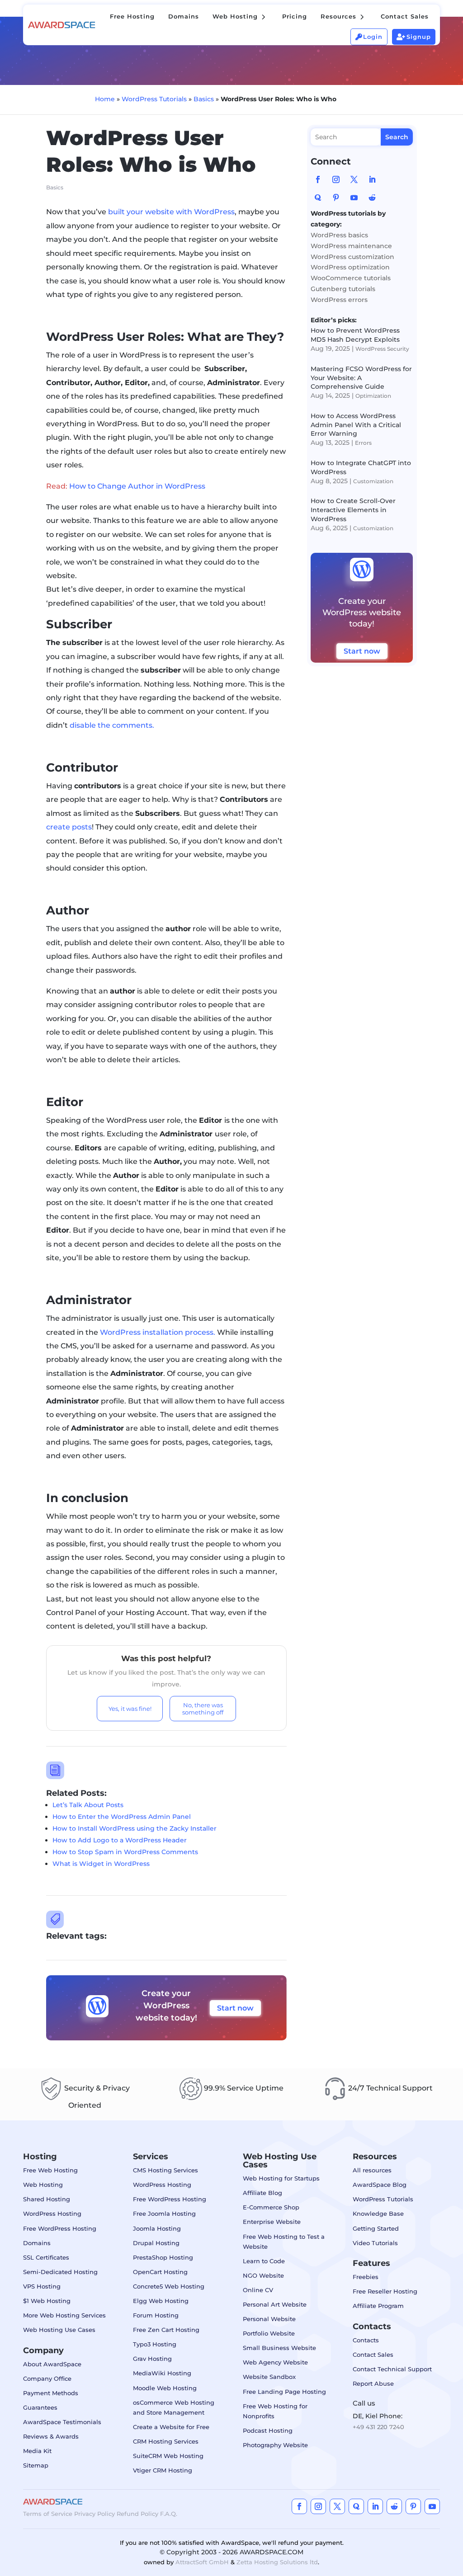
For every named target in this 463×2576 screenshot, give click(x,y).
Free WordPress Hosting (60, 2228)
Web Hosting (43, 2185)
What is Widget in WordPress (101, 1864)
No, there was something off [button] (203, 1709)
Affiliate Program (378, 2306)
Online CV (258, 2290)
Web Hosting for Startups (281, 2178)
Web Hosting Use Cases (59, 2330)
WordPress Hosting (52, 2213)
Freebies (366, 2277)
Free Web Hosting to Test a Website (284, 2242)
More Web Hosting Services (64, 2315)
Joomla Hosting (157, 2228)
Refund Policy (137, 2514)
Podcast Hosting (268, 2430)
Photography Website (275, 2445)
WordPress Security (382, 349)
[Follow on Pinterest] (336, 198)
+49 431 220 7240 (378, 2427)
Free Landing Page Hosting (284, 2392)
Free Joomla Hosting (164, 2213)
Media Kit (37, 2451)
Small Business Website (279, 2348)
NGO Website (263, 2275)
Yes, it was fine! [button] (130, 1709)
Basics (204, 99)
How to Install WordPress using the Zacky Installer (135, 1828)
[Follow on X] (354, 179)
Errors (363, 443)
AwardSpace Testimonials (62, 2422)
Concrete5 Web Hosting (169, 2286)
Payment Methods (51, 2393)
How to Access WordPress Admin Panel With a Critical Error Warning (356, 425)
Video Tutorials (375, 2243)
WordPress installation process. (158, 1332)
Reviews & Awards (51, 2436)
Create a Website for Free (171, 2427)
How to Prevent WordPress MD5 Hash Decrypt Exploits (355, 335)
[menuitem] (132, 16)
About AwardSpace (52, 2364)
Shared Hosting (47, 2199)
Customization (373, 481)
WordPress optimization (350, 267)
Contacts (366, 2340)
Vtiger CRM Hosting (163, 2470)
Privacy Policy (94, 2514)
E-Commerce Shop (271, 2207)
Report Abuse (373, 2383)
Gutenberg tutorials (343, 289)
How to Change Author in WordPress (137, 486)
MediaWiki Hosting (162, 2373)
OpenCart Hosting (160, 2272)
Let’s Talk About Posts (88, 1805)
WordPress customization (352, 257)
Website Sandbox (269, 2377)
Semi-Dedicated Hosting (60, 2272)
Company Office (47, 2378)
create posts (69, 827)
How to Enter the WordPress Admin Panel (122, 1817)
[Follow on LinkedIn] (372, 179)
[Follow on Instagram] (336, 179)
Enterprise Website (272, 2222)
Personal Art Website (275, 2304)
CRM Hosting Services (166, 2441)
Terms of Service (48, 2514)
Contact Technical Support (392, 2369)
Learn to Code (264, 2261)
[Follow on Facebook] (318, 179)
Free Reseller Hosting (385, 2291)
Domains (37, 2243)
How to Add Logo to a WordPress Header (120, 1840)
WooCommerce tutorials (351, 278)
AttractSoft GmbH (202, 2562)
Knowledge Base (378, 2213)
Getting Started (376, 2228)
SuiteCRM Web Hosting (168, 2456)
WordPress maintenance (351, 246)
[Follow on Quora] (318, 198)
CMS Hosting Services (165, 2170)
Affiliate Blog (262, 2193)
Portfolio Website (269, 2333)
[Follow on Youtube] (354, 198)
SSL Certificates (46, 2257)
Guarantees (40, 2407)
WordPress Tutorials (154, 99)
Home (105, 99)
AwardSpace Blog (380, 2185)
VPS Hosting (42, 2286)
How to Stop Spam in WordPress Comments (125, 1852)
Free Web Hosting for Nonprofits (275, 2411)
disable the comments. (112, 725)
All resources (372, 2170)
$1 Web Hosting (47, 2301)
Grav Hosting (152, 2359)
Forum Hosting (156, 2315)
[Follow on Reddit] (372, 198)
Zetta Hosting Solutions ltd (277, 2562)
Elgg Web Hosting (161, 2301)
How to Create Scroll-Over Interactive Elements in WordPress (353, 510)
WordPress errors (339, 300)
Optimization (373, 396)
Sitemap (36, 2465)
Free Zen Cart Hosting (166, 2330)
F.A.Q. (169, 2514)
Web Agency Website (275, 2362)
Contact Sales (373, 2355)
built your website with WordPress (171, 212)
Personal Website (269, 2319)
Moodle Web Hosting (165, 2388)
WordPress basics (339, 235)
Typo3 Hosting (155, 2344)
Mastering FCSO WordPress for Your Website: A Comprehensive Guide (361, 378)
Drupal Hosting (156, 2243)
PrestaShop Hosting (163, 2257)
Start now (235, 2008)
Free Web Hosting (50, 2170)
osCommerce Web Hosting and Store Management (174, 2407)
